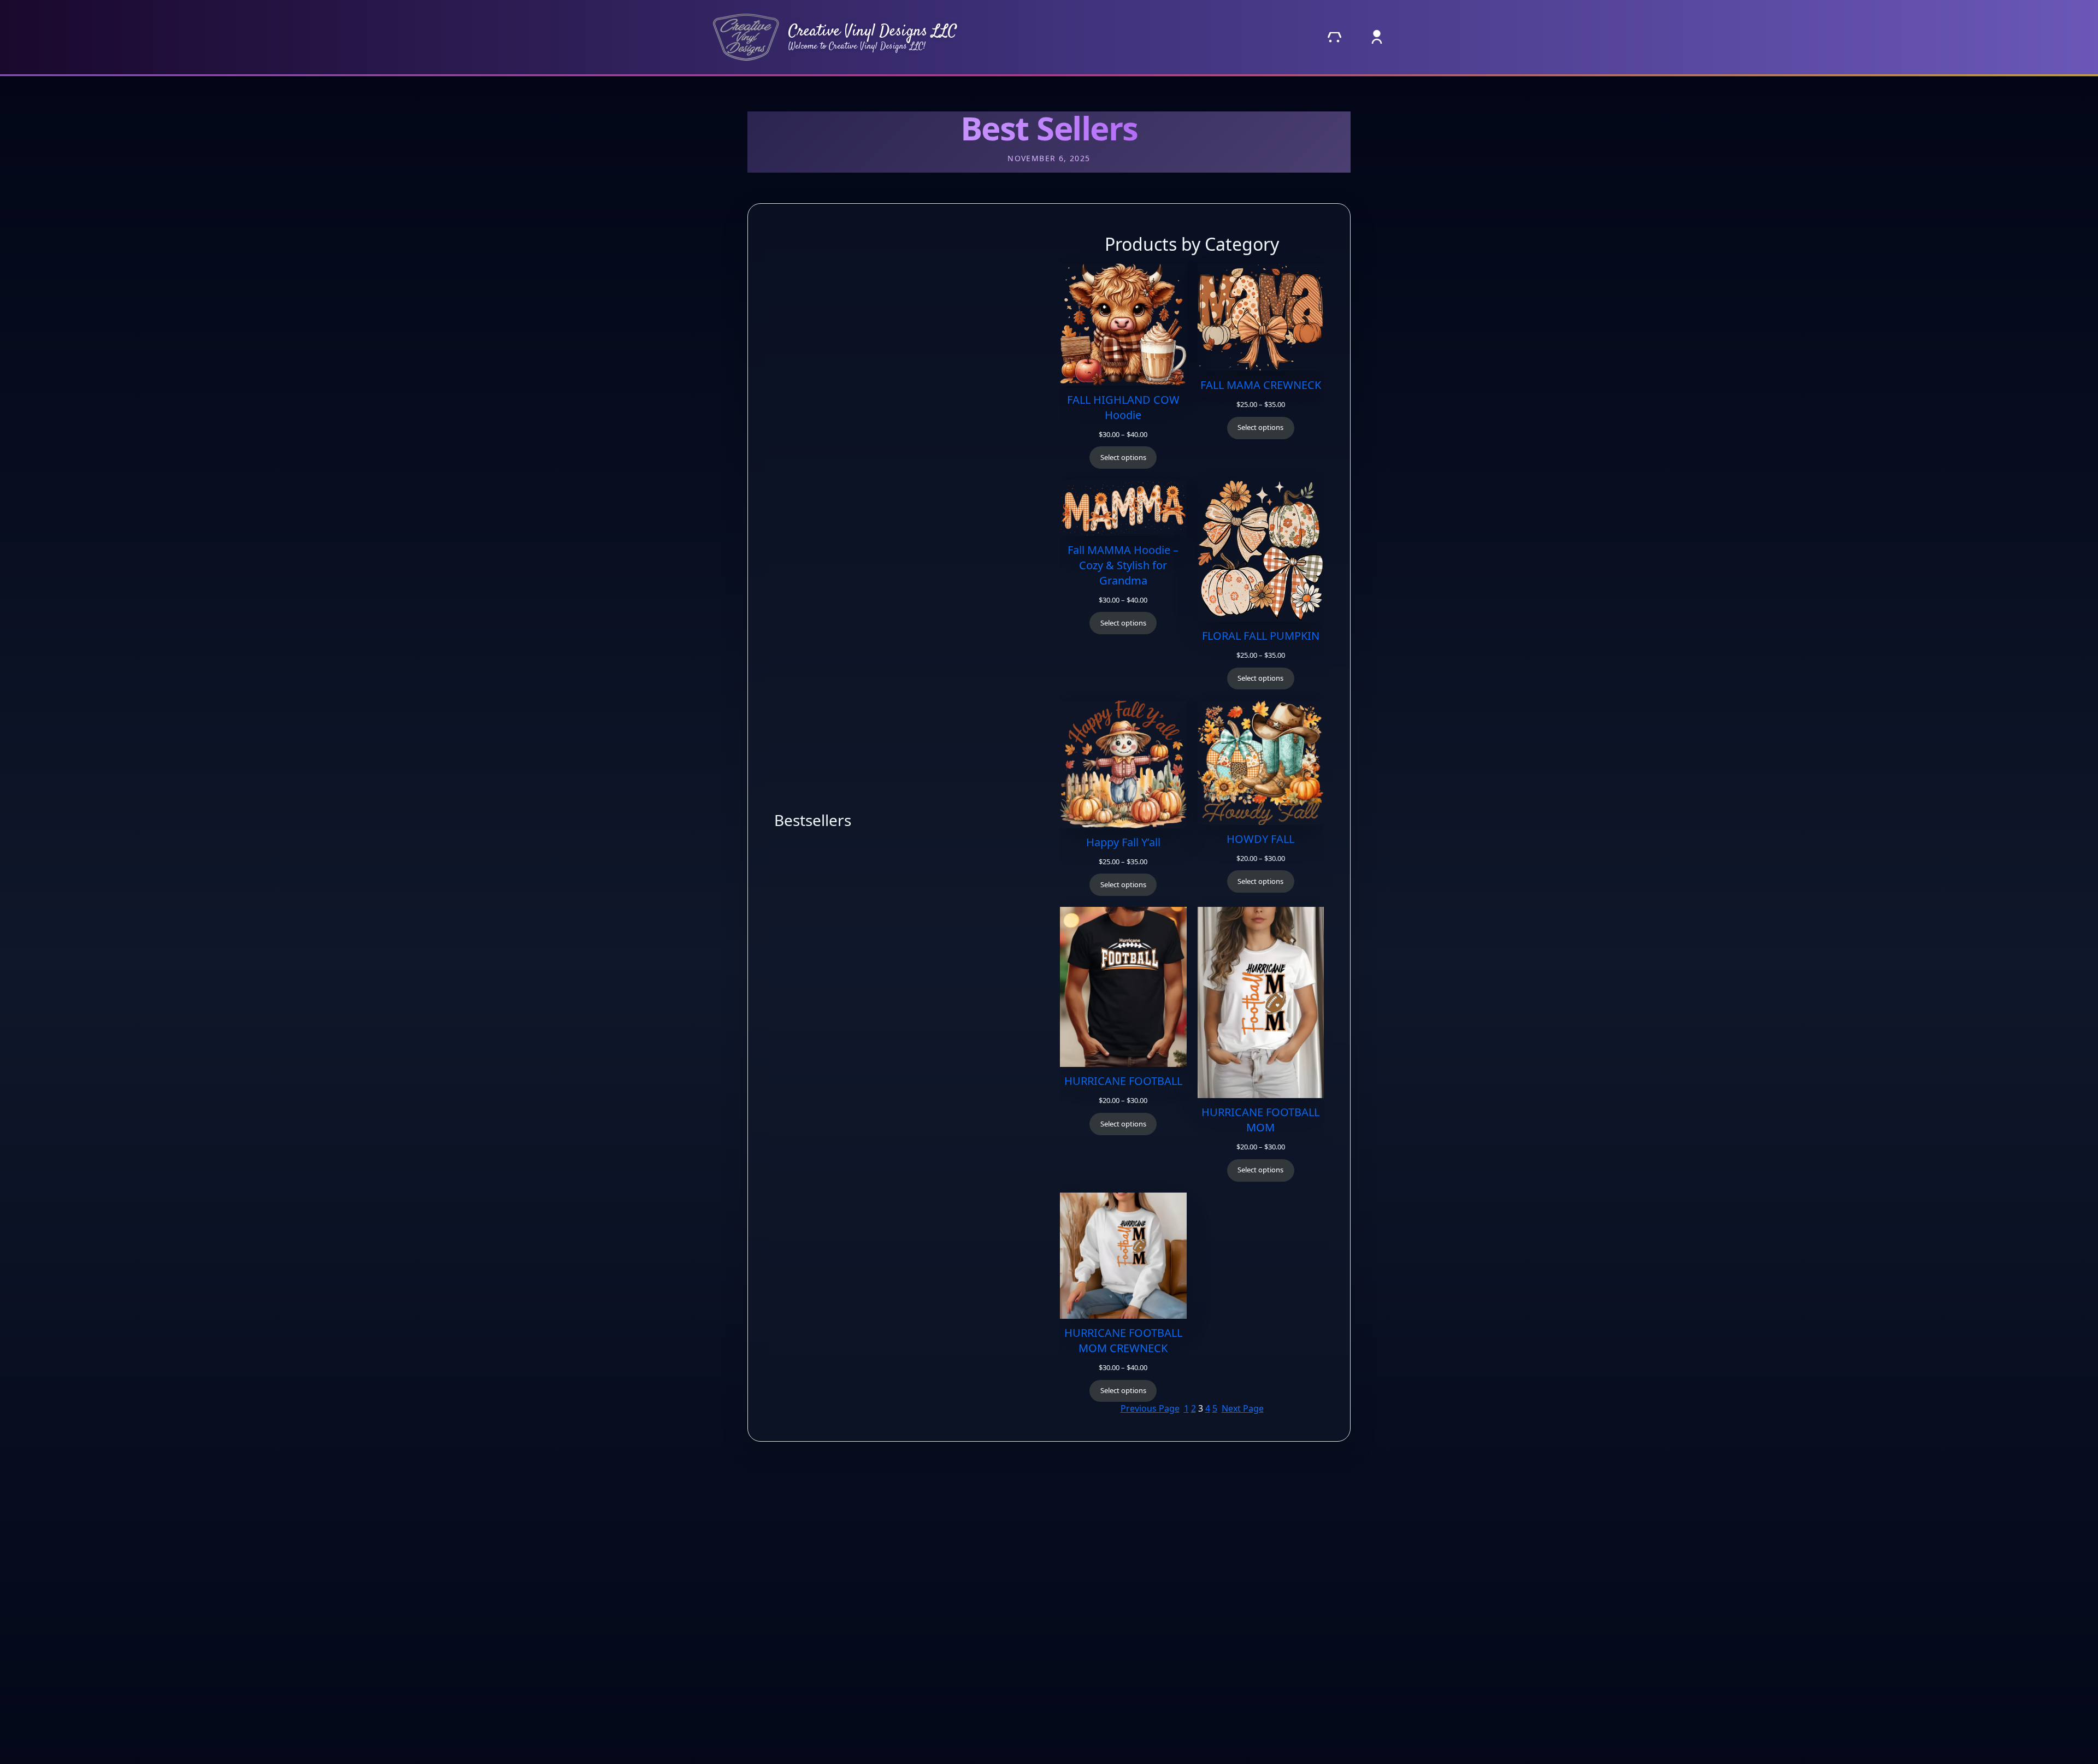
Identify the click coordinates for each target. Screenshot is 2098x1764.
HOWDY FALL (1260, 839)
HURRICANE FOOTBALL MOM (1260, 1120)
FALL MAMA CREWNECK (1261, 385)
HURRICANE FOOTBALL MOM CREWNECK (1123, 1340)
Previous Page (1150, 1408)
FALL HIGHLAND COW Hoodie (1123, 407)
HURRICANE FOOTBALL (1123, 1081)
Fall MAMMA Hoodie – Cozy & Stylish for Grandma (1123, 565)
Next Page (1243, 1408)
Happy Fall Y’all (1123, 842)
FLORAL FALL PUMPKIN (1261, 636)
